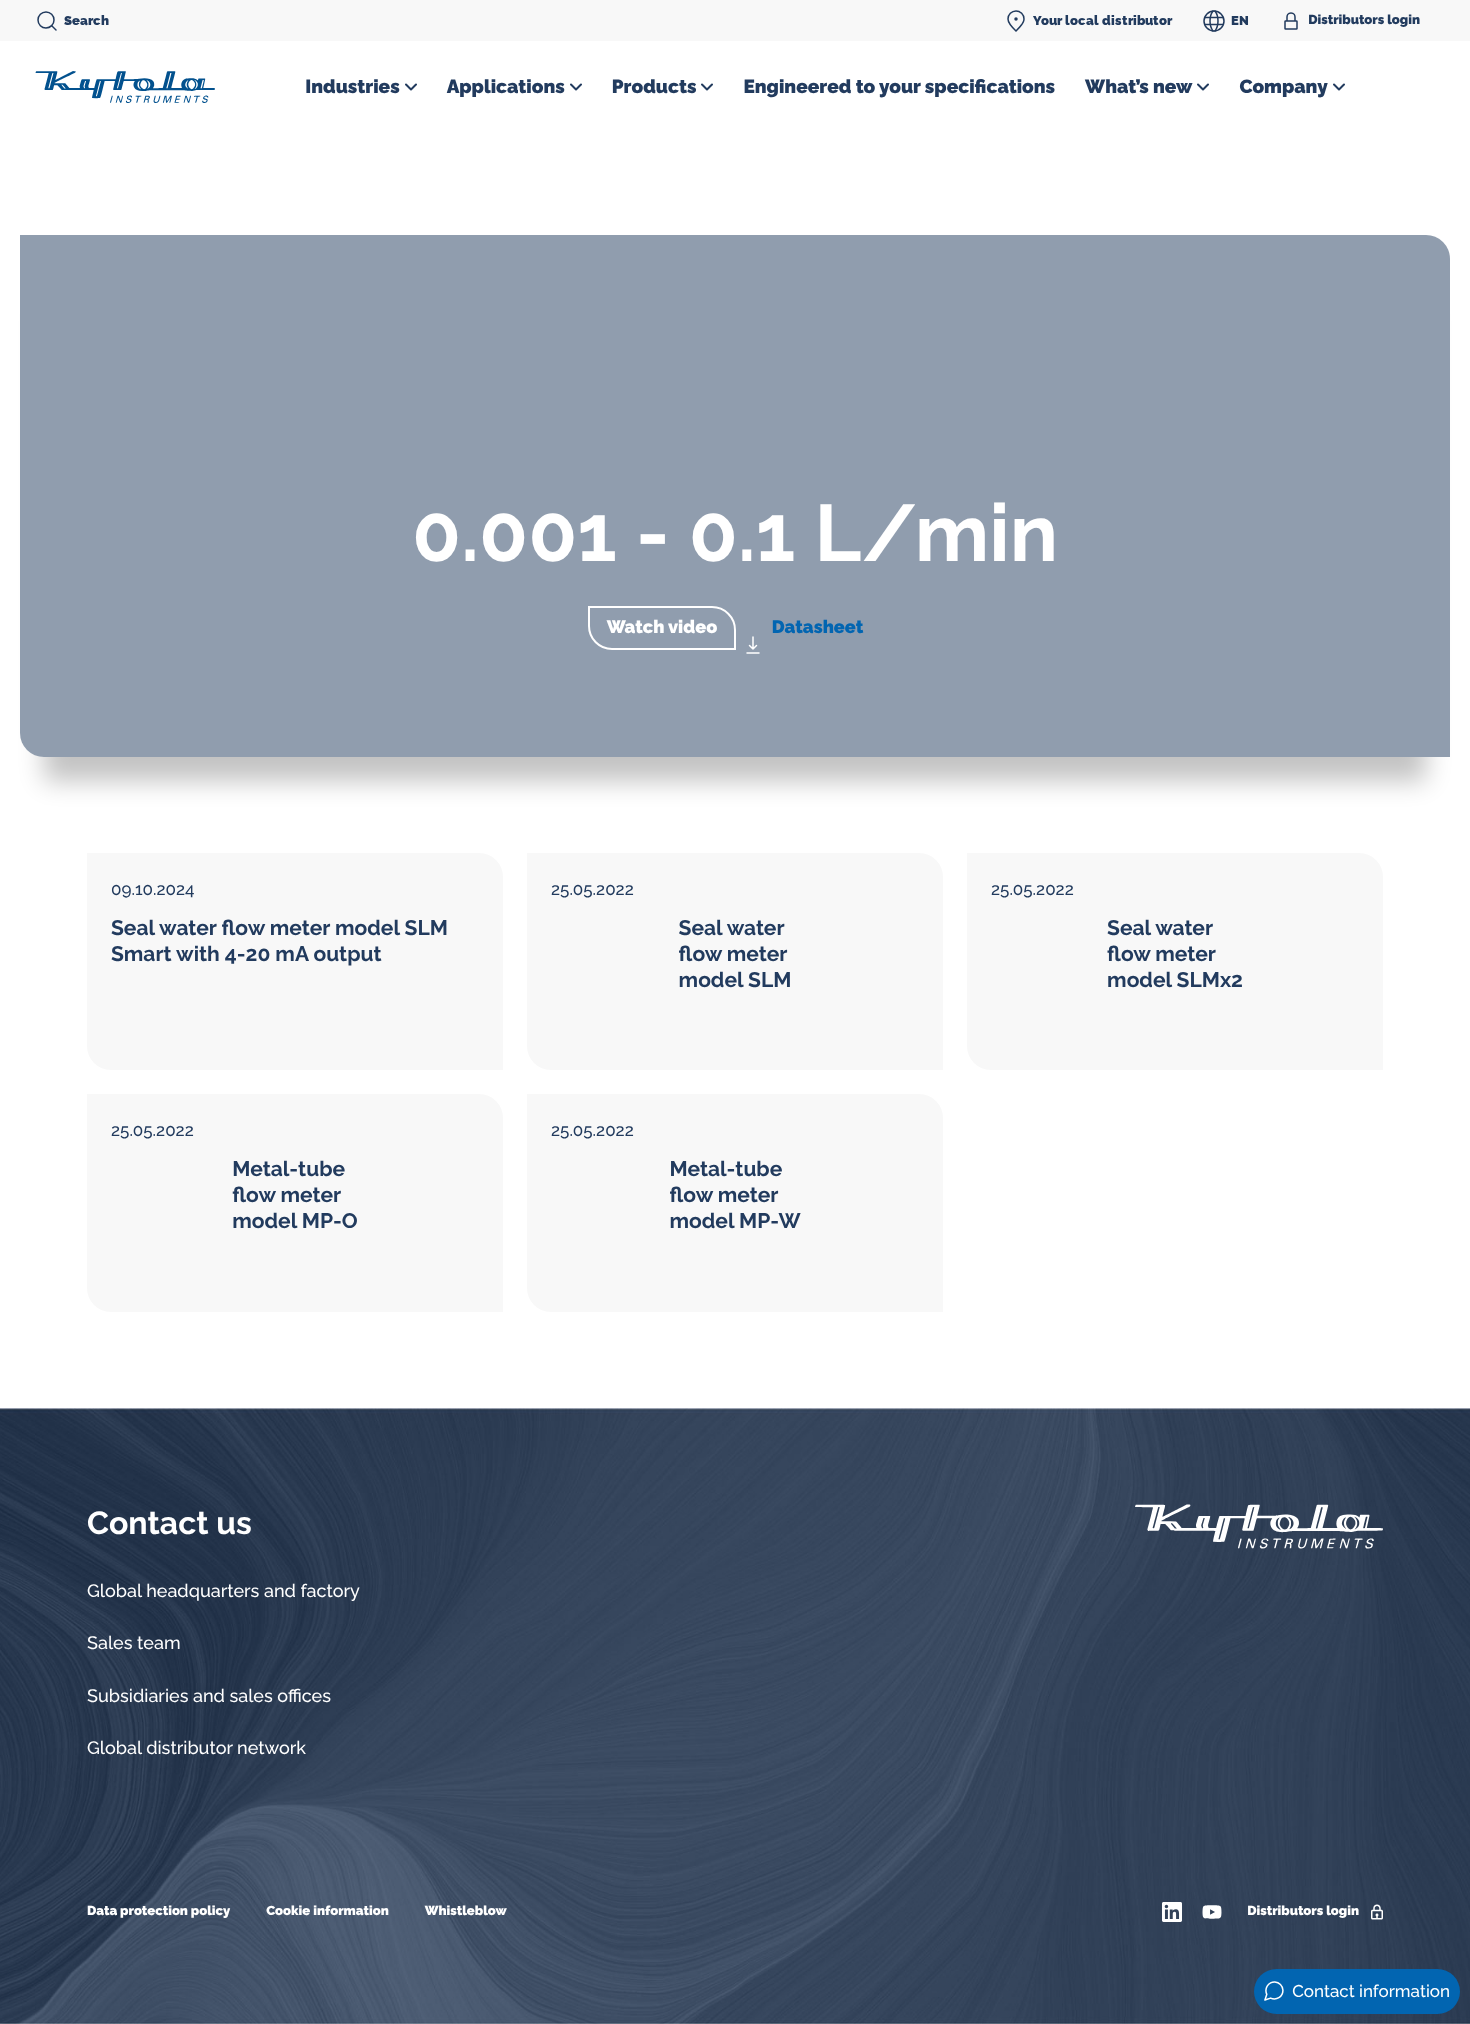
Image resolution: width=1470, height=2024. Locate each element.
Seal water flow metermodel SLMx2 (1175, 954)
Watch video (662, 627)
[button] (360, 87)
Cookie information (327, 1911)
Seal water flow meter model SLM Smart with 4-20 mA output (279, 940)
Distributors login (1364, 20)
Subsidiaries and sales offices (209, 1696)
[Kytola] (125, 86)
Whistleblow (466, 1911)
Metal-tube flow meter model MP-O (294, 1195)
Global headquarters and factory (223, 1591)
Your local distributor (1102, 20)
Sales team (134, 1643)
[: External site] (1174, 1912)
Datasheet (817, 627)
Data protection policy (158, 1911)
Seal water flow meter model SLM (735, 954)
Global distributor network (196, 1748)
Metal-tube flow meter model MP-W (735, 1195)
